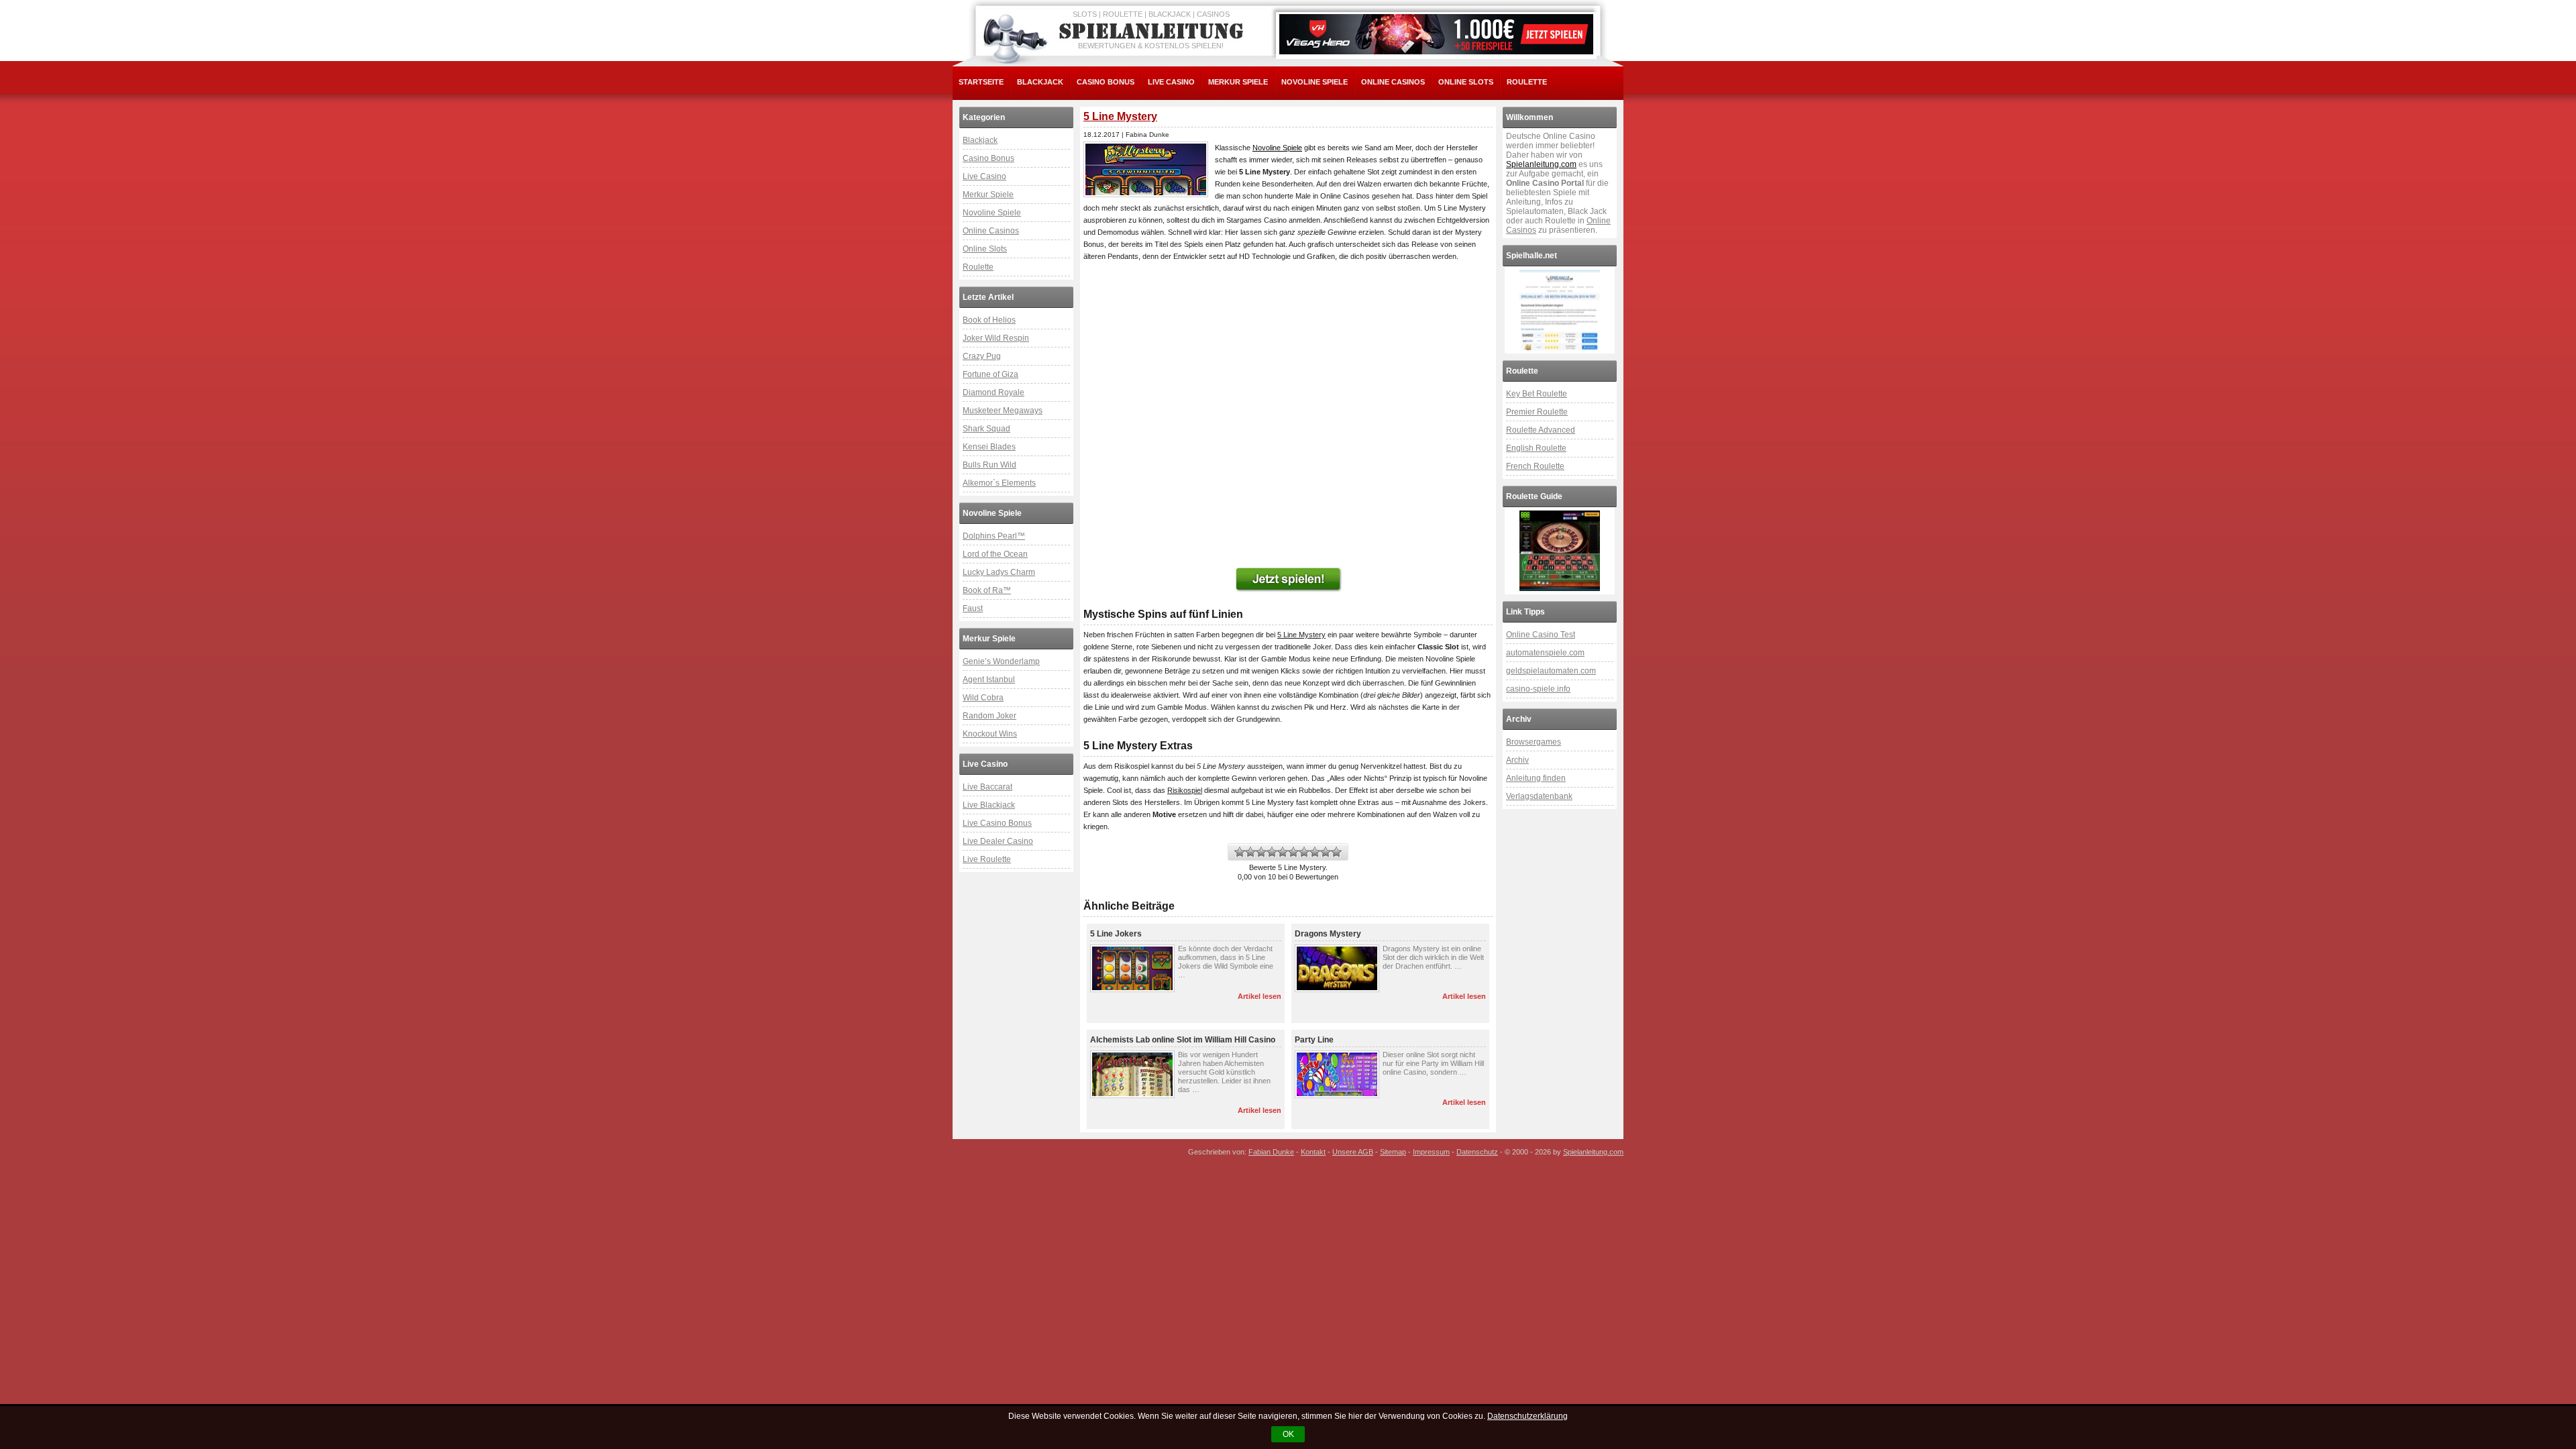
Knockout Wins (990, 734)
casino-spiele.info (1538, 689)
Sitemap (1393, 1152)
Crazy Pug (982, 356)
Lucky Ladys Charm (999, 572)
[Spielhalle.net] (1560, 310)
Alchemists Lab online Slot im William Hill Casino (1183, 1040)
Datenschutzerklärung (1527, 1416)
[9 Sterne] (1326, 852)
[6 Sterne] (1293, 852)
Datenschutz (1477, 1152)
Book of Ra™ (987, 590)
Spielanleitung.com (1541, 164)
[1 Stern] (1240, 852)
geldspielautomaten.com (1551, 671)
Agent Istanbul (989, 680)
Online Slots (1466, 82)
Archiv (1517, 760)
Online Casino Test (1541, 635)
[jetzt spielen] (1288, 580)
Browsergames (1534, 742)
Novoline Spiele (1314, 82)
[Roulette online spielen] (1560, 551)
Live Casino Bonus (997, 823)
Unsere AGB (1353, 1152)
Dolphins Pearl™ (994, 536)
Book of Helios (989, 320)
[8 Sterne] (1315, 852)
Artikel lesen (1259, 996)
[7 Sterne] (1304, 852)
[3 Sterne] (1261, 852)
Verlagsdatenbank (1539, 796)
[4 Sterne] (1272, 852)
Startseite (981, 82)
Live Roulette (987, 859)
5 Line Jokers (1116, 934)
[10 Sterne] (1336, 852)
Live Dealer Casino (998, 841)
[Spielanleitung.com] (1154, 32)
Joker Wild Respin (996, 338)
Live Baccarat (987, 787)
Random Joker (989, 716)
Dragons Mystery (1328, 934)
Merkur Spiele (1238, 82)
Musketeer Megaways (1003, 411)
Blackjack (1040, 82)
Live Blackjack (989, 805)
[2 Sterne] (1250, 852)
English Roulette (1536, 448)
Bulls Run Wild (989, 465)
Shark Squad (986, 429)
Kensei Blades (989, 447)
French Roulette (1535, 466)
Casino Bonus (1106, 82)
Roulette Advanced (1541, 430)
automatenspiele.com (1545, 653)
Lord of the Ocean (995, 554)
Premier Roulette (1537, 412)
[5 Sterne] (1283, 852)
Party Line (1314, 1040)
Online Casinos (1393, 82)
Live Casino (1171, 82)
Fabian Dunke (1271, 1152)
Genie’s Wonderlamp (1001, 661)
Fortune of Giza (990, 374)
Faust (973, 608)
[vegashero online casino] (1436, 34)
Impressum (1431, 1152)
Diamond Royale (994, 392)
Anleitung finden (1536, 778)
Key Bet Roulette (1537, 394)
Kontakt (1313, 1152)
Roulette (1527, 82)
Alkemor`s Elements (999, 483)
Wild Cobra (983, 698)
